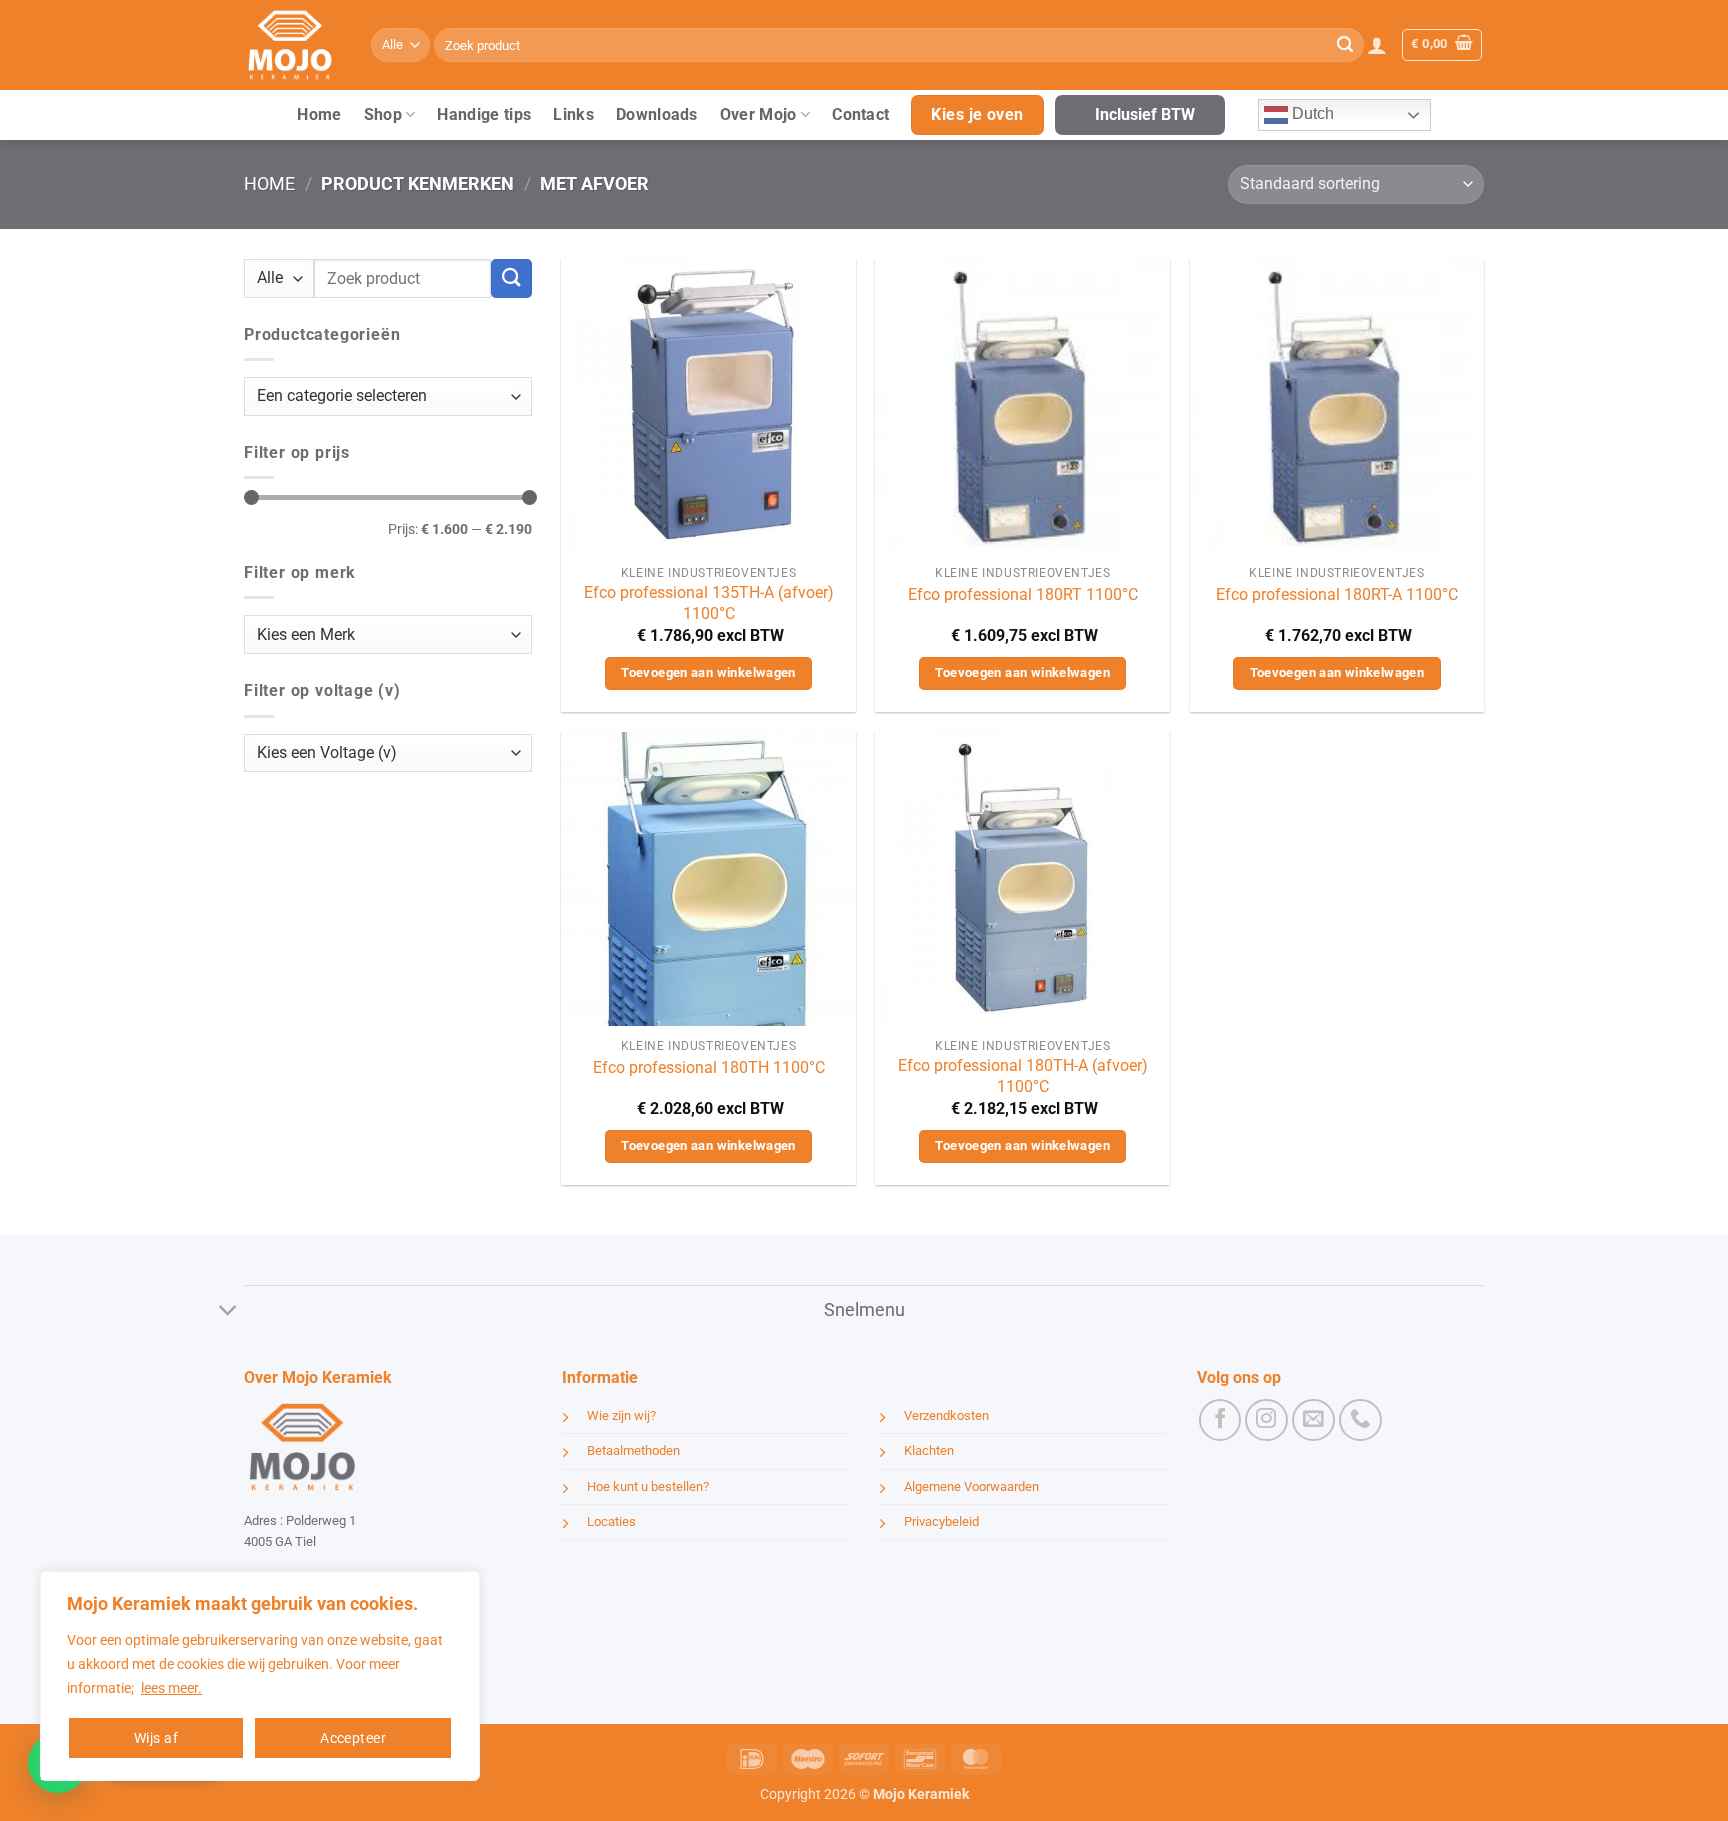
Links (573, 114)
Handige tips (484, 114)
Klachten (929, 1450)
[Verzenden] (1345, 45)
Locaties (611, 1521)
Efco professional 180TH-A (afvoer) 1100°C (1023, 1076)
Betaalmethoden (633, 1450)
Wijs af (156, 1738)
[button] (1377, 45)
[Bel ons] (1360, 1420)
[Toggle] (228, 1312)
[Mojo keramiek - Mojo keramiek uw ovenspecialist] (292, 45)
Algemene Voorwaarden (971, 1486)
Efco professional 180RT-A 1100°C (1337, 594)
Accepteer (353, 1738)
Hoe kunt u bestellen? (648, 1486)
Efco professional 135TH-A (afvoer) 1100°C (709, 603)
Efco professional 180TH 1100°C (709, 1067)
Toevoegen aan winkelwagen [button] (708, 672)
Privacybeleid (941, 1521)
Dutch (1311, 113)
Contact (860, 114)
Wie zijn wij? (621, 1415)
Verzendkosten (946, 1415)
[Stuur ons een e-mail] (1313, 1420)
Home (319, 114)
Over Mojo (758, 114)
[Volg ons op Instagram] (1266, 1420)
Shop (383, 114)
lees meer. (171, 1688)
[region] (260, 1676)
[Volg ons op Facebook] (1220, 1420)
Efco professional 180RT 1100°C (1023, 594)
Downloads (657, 114)
